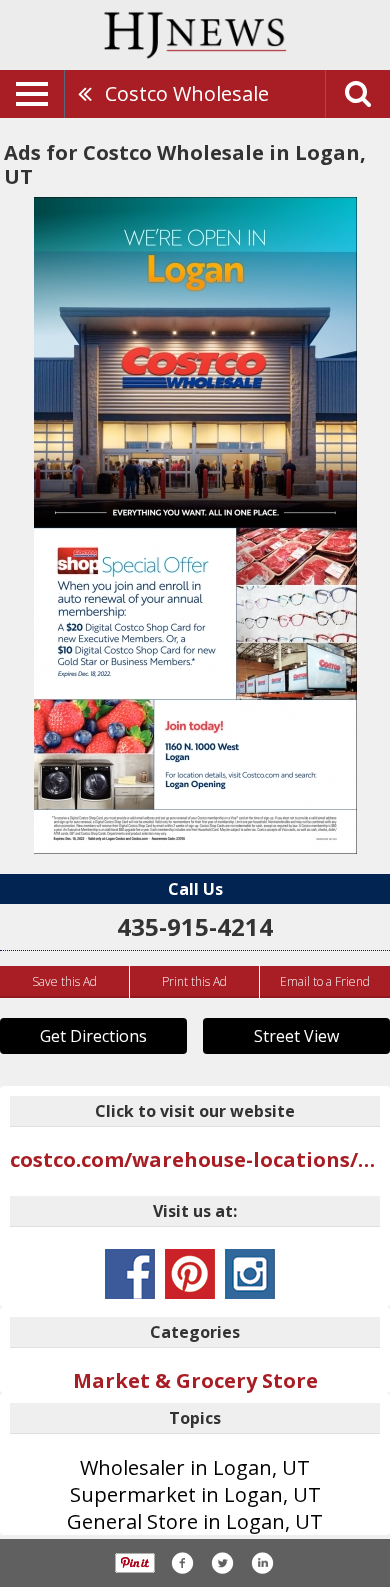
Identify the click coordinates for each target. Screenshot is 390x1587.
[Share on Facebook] (182, 1563)
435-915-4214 (195, 926)
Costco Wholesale (187, 93)
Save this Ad (64, 981)
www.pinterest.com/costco (190, 1274)
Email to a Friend (325, 981)
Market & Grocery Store (195, 1380)
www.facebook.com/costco (130, 1274)
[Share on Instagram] (262, 1563)
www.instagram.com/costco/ (250, 1274)
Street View (296, 1036)
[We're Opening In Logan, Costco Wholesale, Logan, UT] (195, 525)
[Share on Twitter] (222, 1563)
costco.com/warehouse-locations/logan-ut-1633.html (195, 1159)
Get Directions (93, 1036)
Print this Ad (194, 981)
